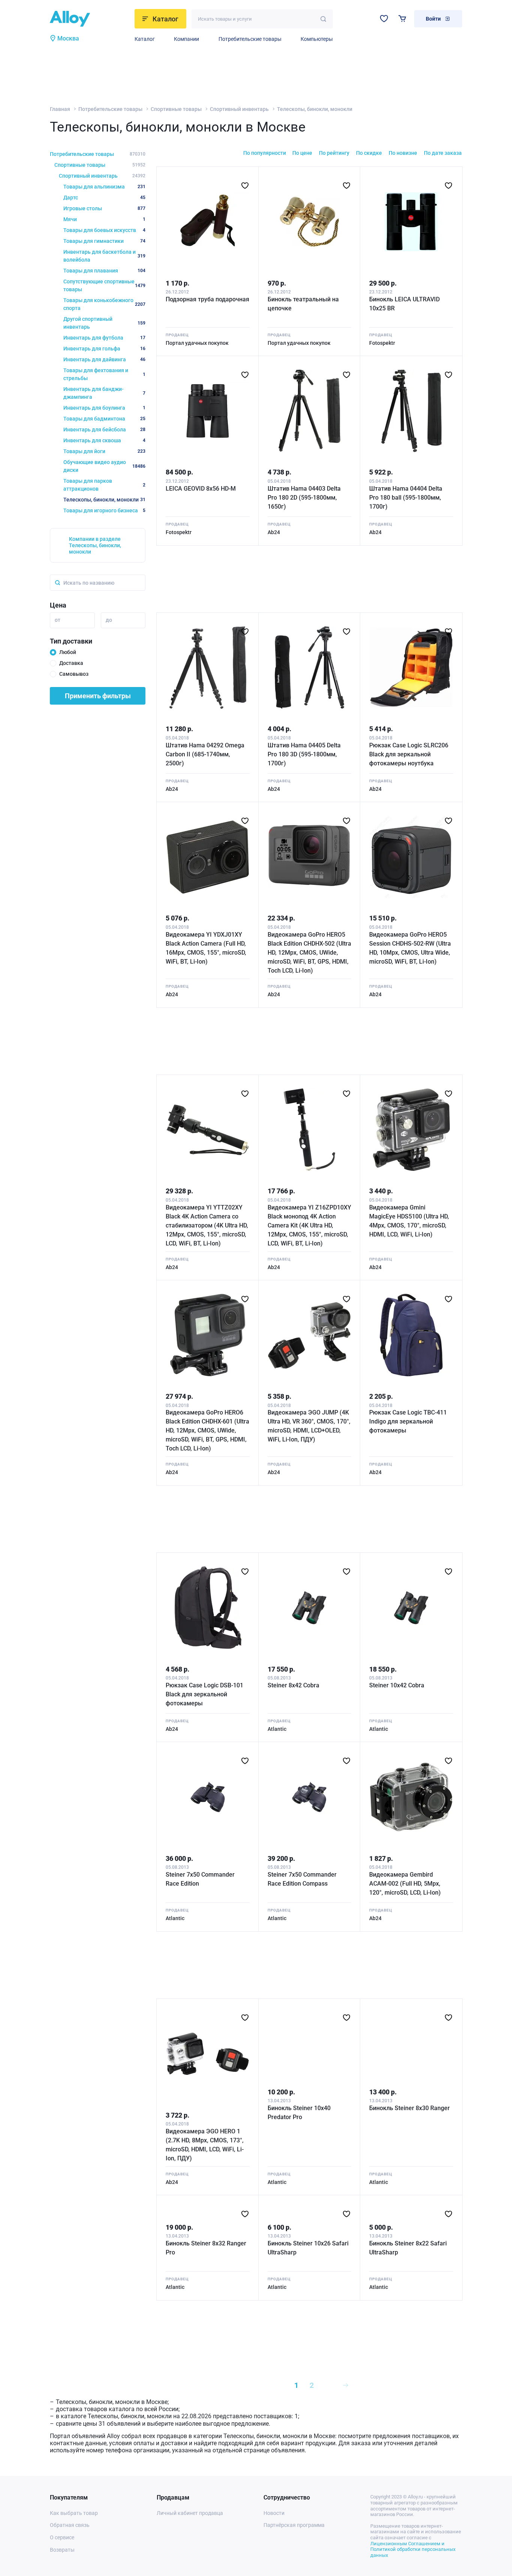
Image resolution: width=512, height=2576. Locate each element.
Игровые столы (104, 208)
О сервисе (62, 2537)
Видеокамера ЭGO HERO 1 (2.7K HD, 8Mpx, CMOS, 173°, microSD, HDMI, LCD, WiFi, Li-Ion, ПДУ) (205, 2145)
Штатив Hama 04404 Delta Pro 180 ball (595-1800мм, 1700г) (406, 498)
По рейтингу (334, 153)
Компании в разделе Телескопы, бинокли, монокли (95, 545)
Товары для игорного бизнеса (104, 510)
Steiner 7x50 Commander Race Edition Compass (302, 1879)
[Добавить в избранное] (245, 186)
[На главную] (90, 19)
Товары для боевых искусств (104, 230)
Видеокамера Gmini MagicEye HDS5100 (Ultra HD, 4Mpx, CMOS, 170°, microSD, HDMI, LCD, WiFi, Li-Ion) (409, 1221)
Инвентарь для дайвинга (104, 359)
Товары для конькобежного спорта (104, 304)
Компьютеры (317, 39)
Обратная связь (70, 2525)
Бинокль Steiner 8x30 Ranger (409, 2108)
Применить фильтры (98, 696)
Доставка (71, 663)
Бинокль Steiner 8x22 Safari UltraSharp (408, 2248)
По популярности (265, 153)
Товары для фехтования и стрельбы (104, 374)
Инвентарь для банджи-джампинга (104, 393)
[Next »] (346, 2385)
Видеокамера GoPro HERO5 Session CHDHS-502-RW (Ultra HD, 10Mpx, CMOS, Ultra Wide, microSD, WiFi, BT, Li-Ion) (410, 948)
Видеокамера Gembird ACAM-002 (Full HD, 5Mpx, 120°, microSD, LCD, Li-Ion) (405, 1884)
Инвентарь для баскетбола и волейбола (104, 256)
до (109, 620)
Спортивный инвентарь (239, 109)
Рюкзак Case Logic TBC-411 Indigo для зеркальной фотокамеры (408, 1421)
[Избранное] (384, 19)
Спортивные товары (176, 109)
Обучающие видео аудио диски (104, 466)
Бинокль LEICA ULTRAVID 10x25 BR (404, 304)
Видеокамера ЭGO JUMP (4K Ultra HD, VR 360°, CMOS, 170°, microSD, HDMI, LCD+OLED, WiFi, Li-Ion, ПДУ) (309, 1426)
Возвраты (62, 2550)
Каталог (145, 39)
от (58, 620)
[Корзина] (402, 19)
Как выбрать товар (74, 2513)
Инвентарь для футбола (104, 338)
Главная (60, 109)
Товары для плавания (104, 271)
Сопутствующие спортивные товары (104, 285)
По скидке (369, 153)
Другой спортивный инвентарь (104, 323)
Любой (68, 652)
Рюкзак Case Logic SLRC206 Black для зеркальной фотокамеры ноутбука (409, 754)
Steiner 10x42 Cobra (397, 1685)
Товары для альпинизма (104, 187)
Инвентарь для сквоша (104, 440)
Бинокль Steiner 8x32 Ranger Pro (206, 2248)
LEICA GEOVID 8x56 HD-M (201, 489)
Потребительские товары (250, 39)
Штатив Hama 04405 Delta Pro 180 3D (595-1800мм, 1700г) (304, 754)
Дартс (104, 198)
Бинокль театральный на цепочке (303, 304)
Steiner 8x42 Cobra (293, 1685)
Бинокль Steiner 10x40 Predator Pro (299, 2113)
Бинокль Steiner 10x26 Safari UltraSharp (308, 2248)
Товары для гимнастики (104, 241)
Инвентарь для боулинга (104, 408)
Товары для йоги (104, 451)
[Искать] (323, 19)
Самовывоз (74, 674)
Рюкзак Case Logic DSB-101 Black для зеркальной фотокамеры (204, 1694)
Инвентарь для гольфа (104, 349)
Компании (186, 39)
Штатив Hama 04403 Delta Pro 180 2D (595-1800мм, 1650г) (304, 498)
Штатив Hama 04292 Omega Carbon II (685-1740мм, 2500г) (205, 754)
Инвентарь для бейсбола (104, 430)
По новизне (403, 153)
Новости (274, 2513)
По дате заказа (443, 153)
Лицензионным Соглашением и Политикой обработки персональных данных (413, 2549)
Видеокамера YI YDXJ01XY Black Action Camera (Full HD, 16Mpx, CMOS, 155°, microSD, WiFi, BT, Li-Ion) (206, 948)
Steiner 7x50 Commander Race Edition (200, 1879)
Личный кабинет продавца (190, 2513)
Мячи (104, 219)
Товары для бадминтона (104, 419)
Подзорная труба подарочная (207, 299)
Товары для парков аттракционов (104, 485)
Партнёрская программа (294, 2525)
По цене (302, 153)
